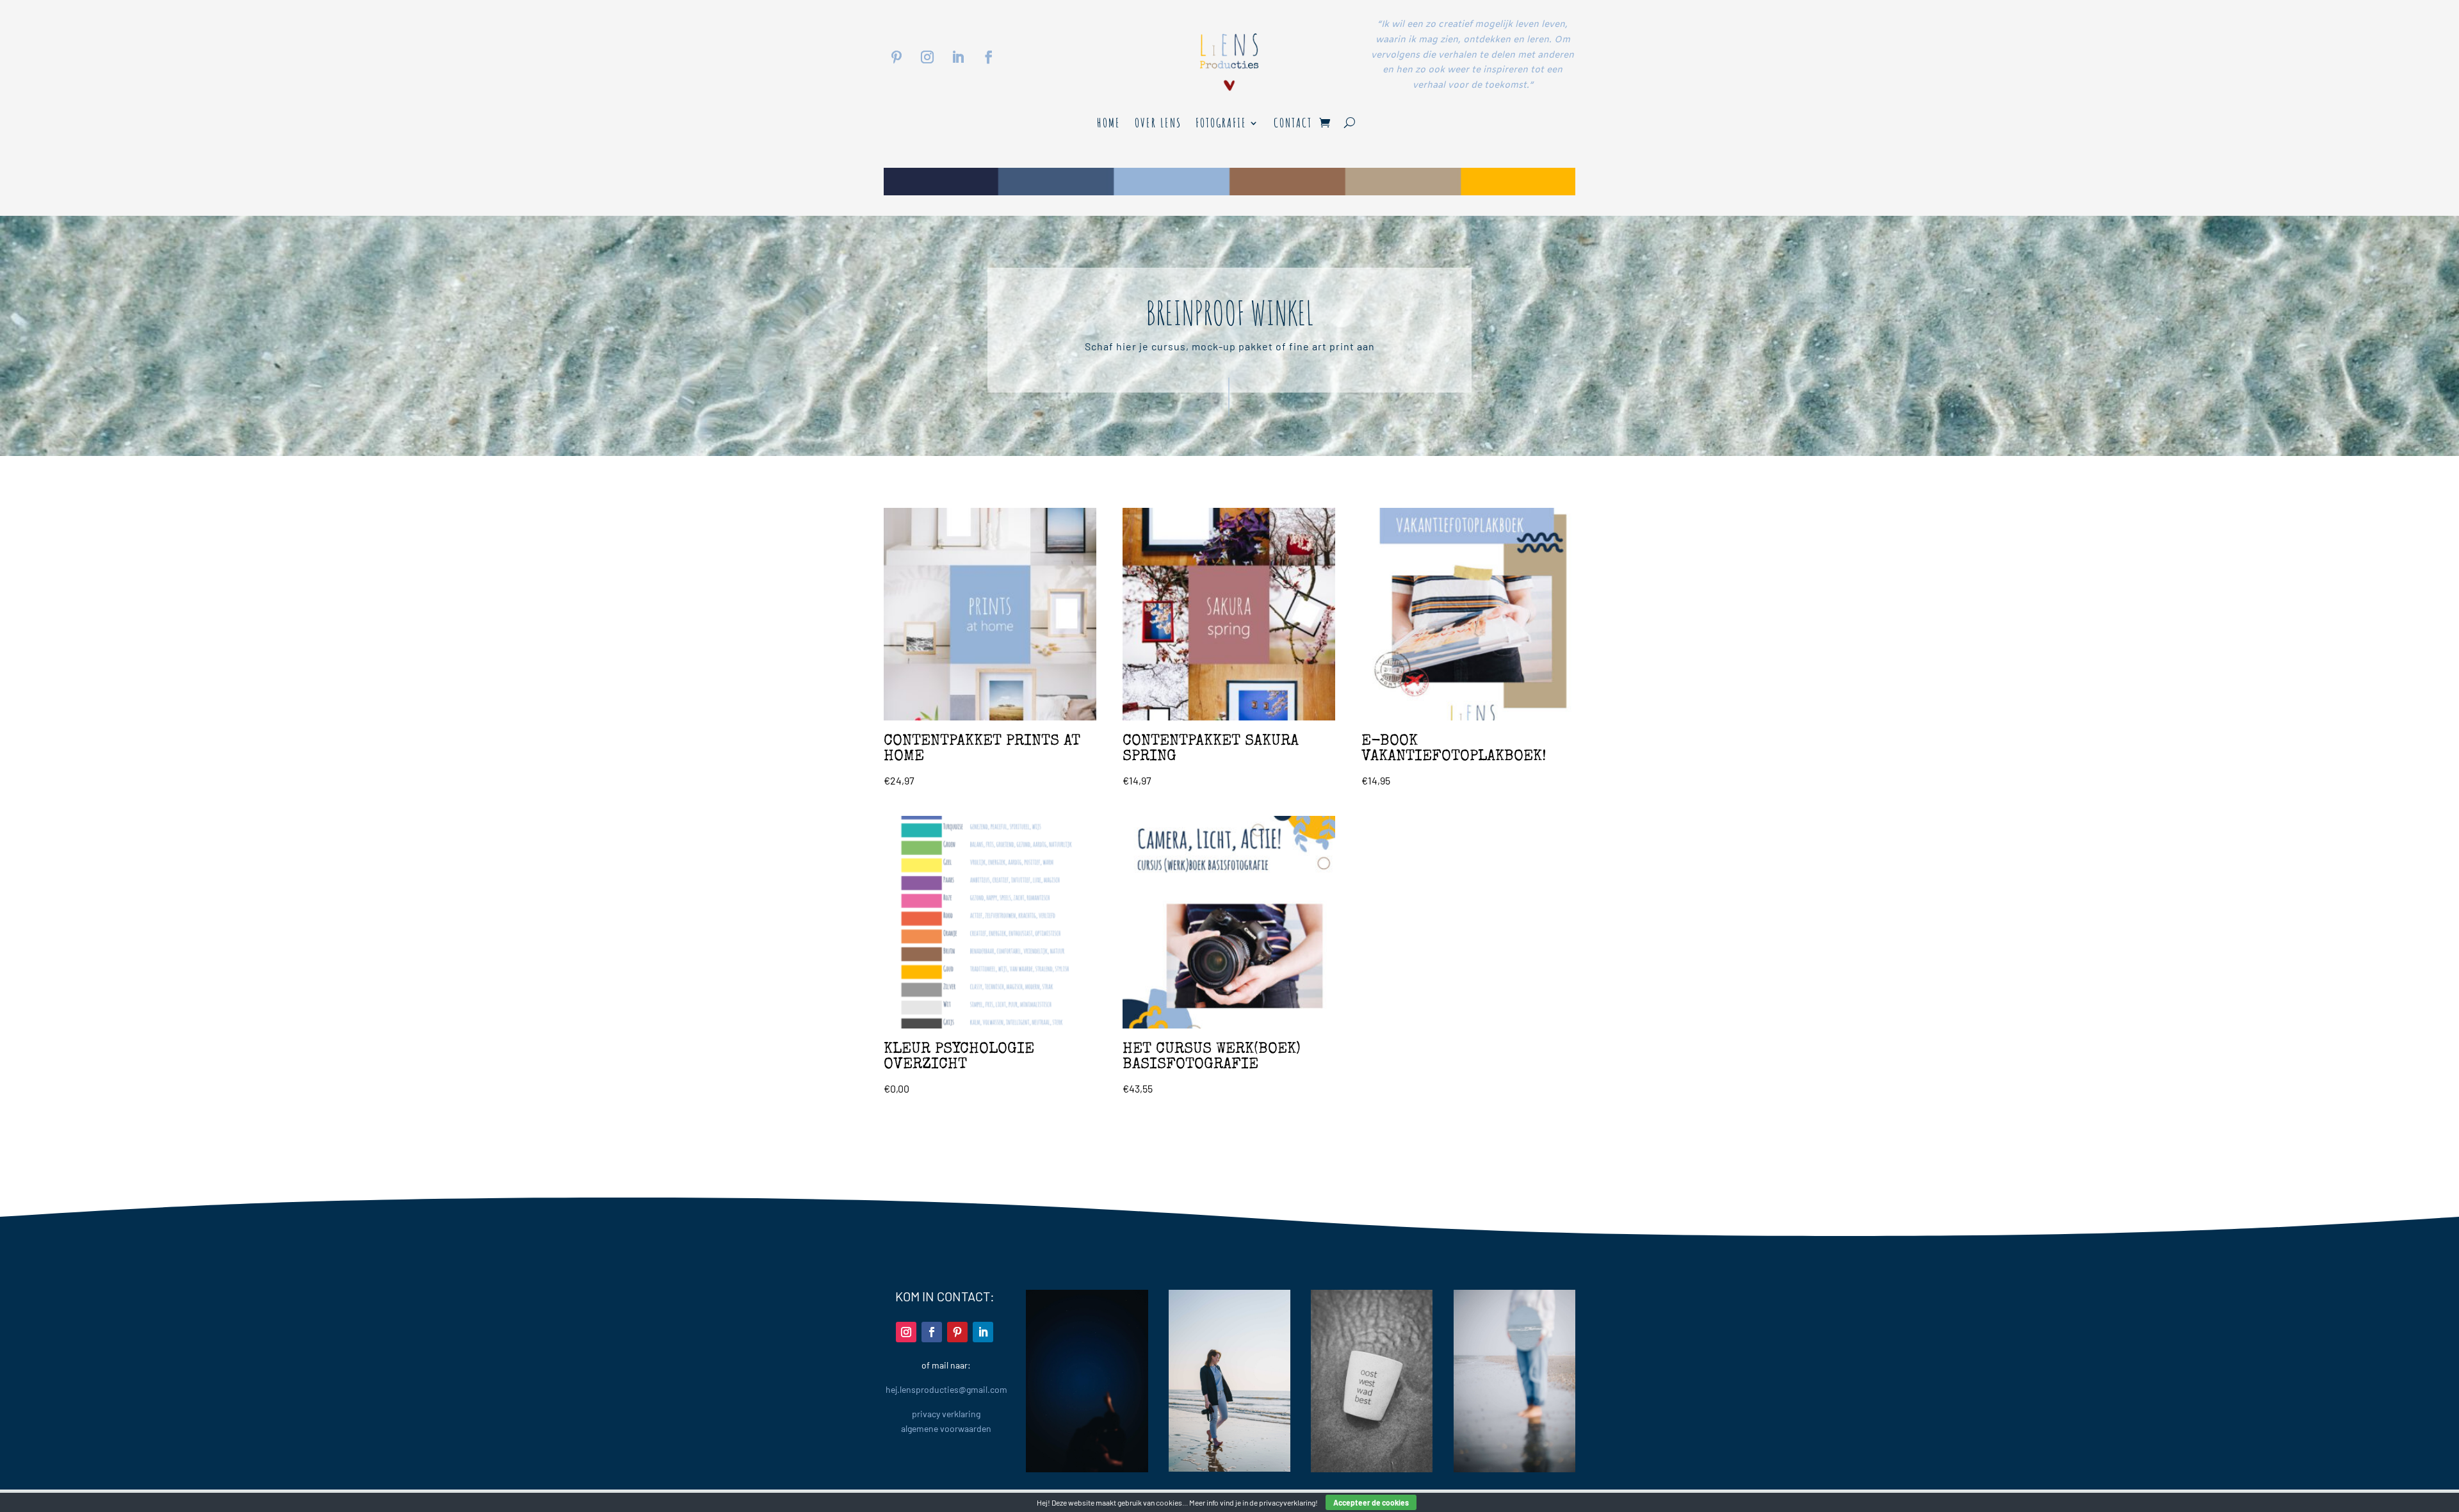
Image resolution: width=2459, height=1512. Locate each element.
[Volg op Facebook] (989, 57)
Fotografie (1221, 125)
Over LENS (1158, 125)
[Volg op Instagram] (927, 57)
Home (1109, 125)
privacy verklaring (946, 1414)
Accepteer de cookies (1371, 1502)
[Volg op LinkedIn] (958, 57)
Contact (1293, 125)
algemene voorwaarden (946, 1428)
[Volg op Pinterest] (897, 57)
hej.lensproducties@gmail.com (946, 1389)
